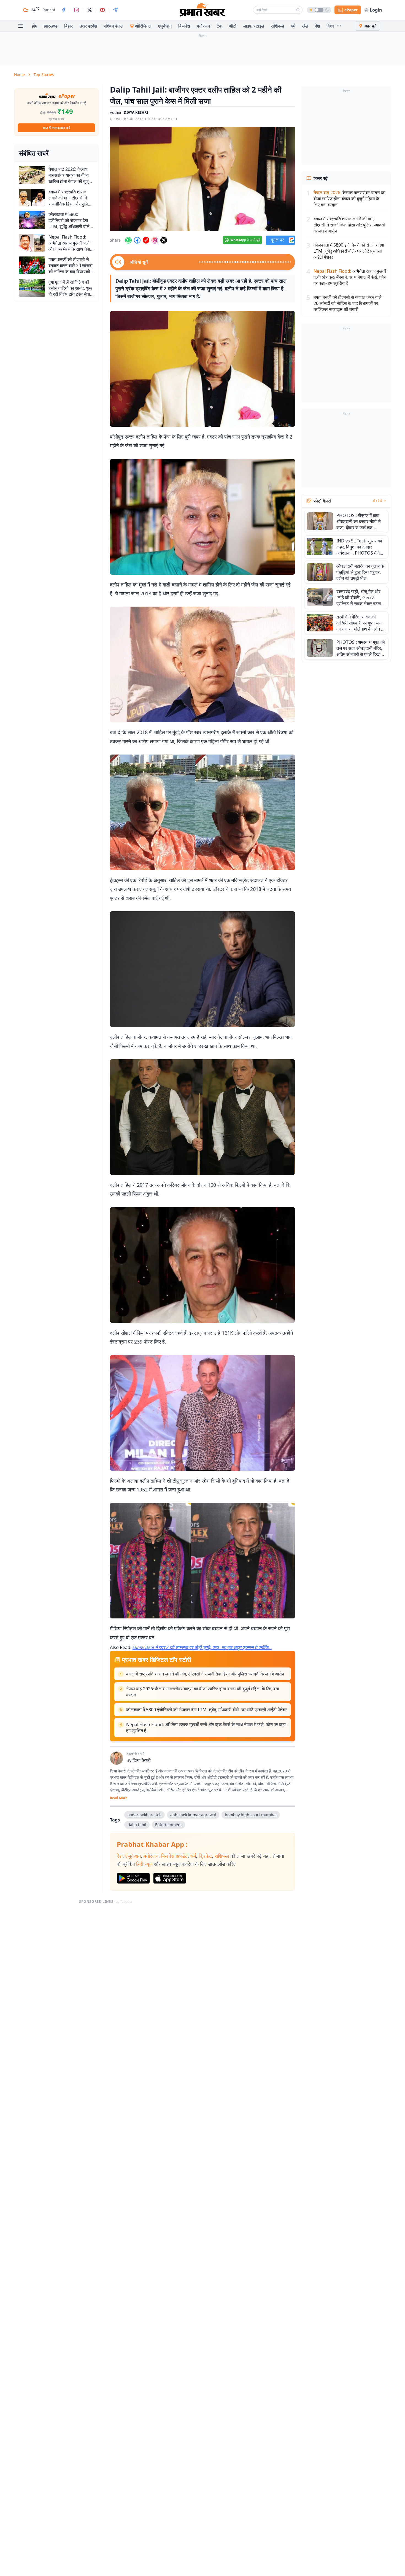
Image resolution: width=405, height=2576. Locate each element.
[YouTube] (102, 10)
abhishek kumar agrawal (193, 1815)
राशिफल (277, 26)
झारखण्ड (51, 26)
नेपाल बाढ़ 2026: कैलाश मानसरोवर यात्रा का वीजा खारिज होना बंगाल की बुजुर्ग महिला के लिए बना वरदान (203, 1692)
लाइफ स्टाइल (254, 26)
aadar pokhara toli (145, 1815)
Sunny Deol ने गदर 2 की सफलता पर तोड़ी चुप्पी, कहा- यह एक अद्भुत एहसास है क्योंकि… (202, 1647)
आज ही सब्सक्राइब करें (56, 128)
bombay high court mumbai (251, 1815)
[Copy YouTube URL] (146, 240)
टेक (219, 26)
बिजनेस (184, 26)
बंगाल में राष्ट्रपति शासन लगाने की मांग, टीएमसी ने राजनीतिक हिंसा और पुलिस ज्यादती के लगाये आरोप (205, 1674)
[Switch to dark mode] (319, 10)
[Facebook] (64, 10)
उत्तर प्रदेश (88, 26)
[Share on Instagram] (155, 240)
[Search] (298, 10)
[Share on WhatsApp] (128, 240)
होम (34, 26)
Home (19, 75)
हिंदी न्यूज (144, 1864)
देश (317, 26)
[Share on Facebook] (137, 240)
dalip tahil (137, 1825)
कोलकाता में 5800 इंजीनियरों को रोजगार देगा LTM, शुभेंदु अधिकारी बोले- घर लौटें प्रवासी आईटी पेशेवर (206, 1710)
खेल (305, 26)
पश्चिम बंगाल (114, 26)
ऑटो (233, 26)
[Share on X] (164, 240)
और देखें (377, 501)
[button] (202, 179)
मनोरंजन (203, 26)
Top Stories (44, 75)
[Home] (202, 10)
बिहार (68, 26)
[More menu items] (339, 26)
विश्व (330, 26)
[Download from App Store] (170, 1878)
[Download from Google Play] (133, 1878)
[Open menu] (21, 26)
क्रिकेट (205, 1856)
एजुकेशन (165, 26)
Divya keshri (136, 112)
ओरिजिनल (143, 26)
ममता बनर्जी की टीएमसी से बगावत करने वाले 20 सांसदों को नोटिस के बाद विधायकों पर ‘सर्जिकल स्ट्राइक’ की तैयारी (348, 303)
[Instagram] (77, 10)
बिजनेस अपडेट (174, 1856)
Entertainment (168, 1825)
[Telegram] (115, 10)
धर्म (293, 26)
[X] (90, 10)
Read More (119, 1798)
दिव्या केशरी (142, 1760)
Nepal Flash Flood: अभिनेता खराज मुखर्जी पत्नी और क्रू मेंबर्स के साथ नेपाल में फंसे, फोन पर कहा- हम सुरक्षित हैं (207, 1728)
